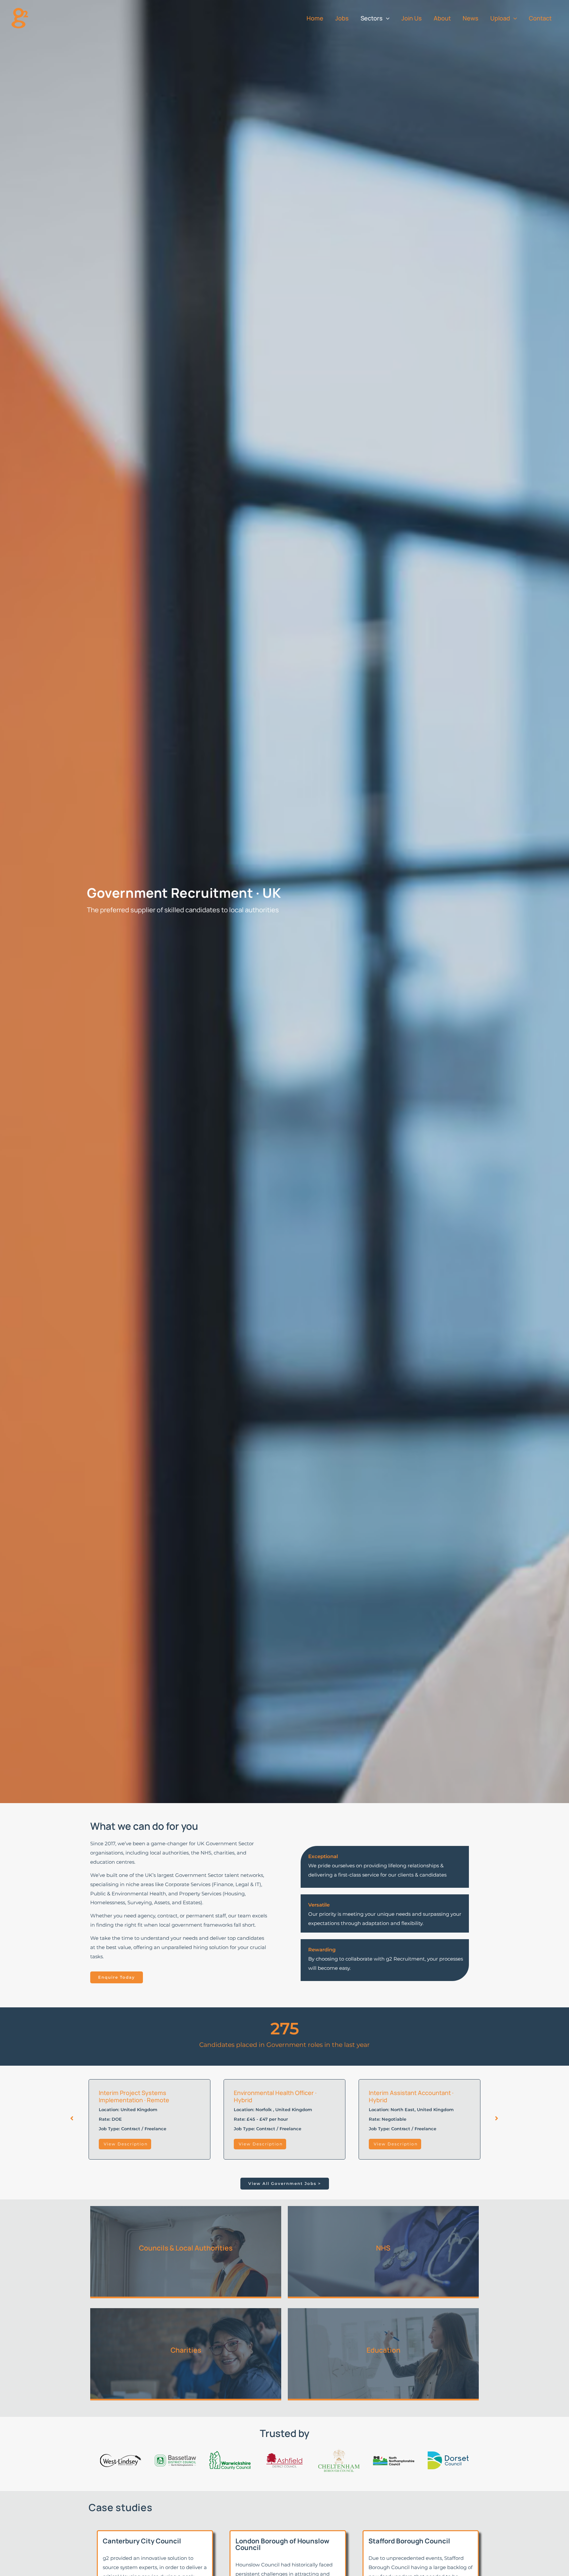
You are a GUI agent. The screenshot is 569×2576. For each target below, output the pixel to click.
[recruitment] (20, 18)
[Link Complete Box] (149, 2119)
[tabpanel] (149, 2119)
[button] (386, 18)
